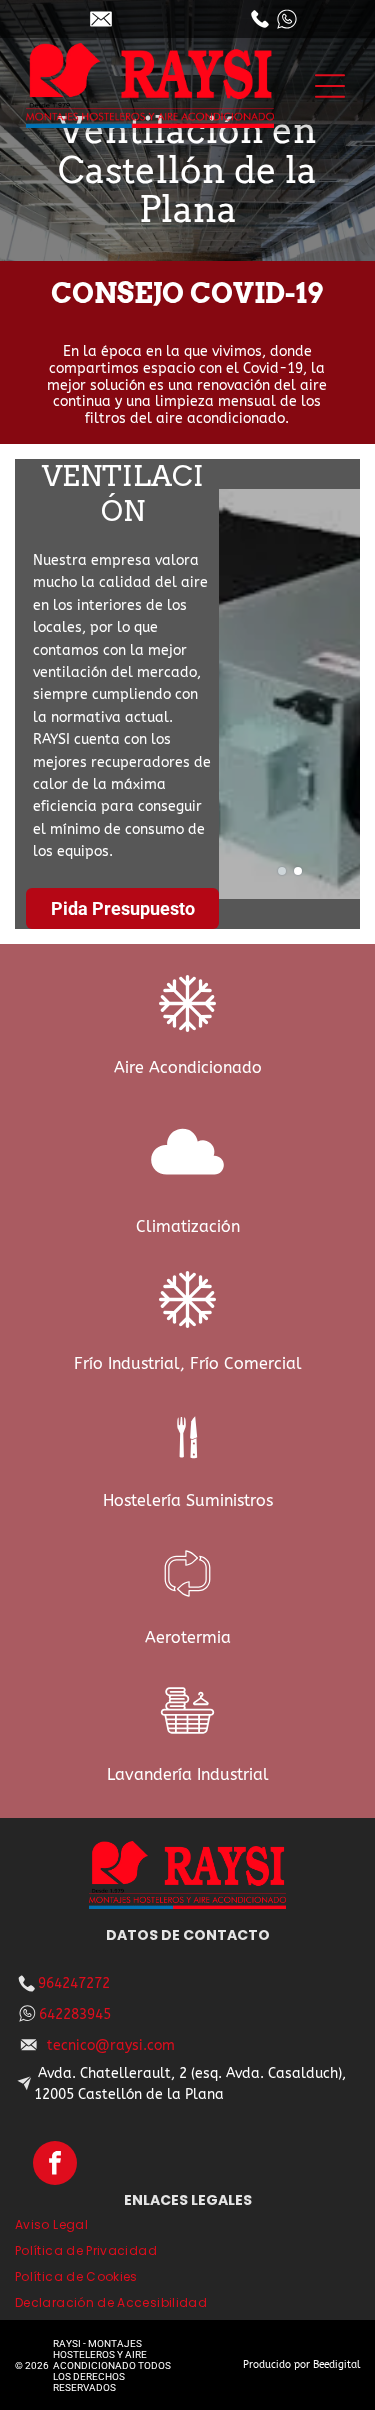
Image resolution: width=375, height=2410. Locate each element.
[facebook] (55, 2165)
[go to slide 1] (282, 871)
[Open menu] (330, 86)
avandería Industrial (192, 1774)
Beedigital (336, 2365)
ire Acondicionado (193, 1067)
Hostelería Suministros (188, 1500)
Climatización (188, 1226)
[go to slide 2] (298, 871)
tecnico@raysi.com (111, 2045)
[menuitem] (187, 2229)
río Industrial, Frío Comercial (192, 1363)
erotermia (193, 1637)
